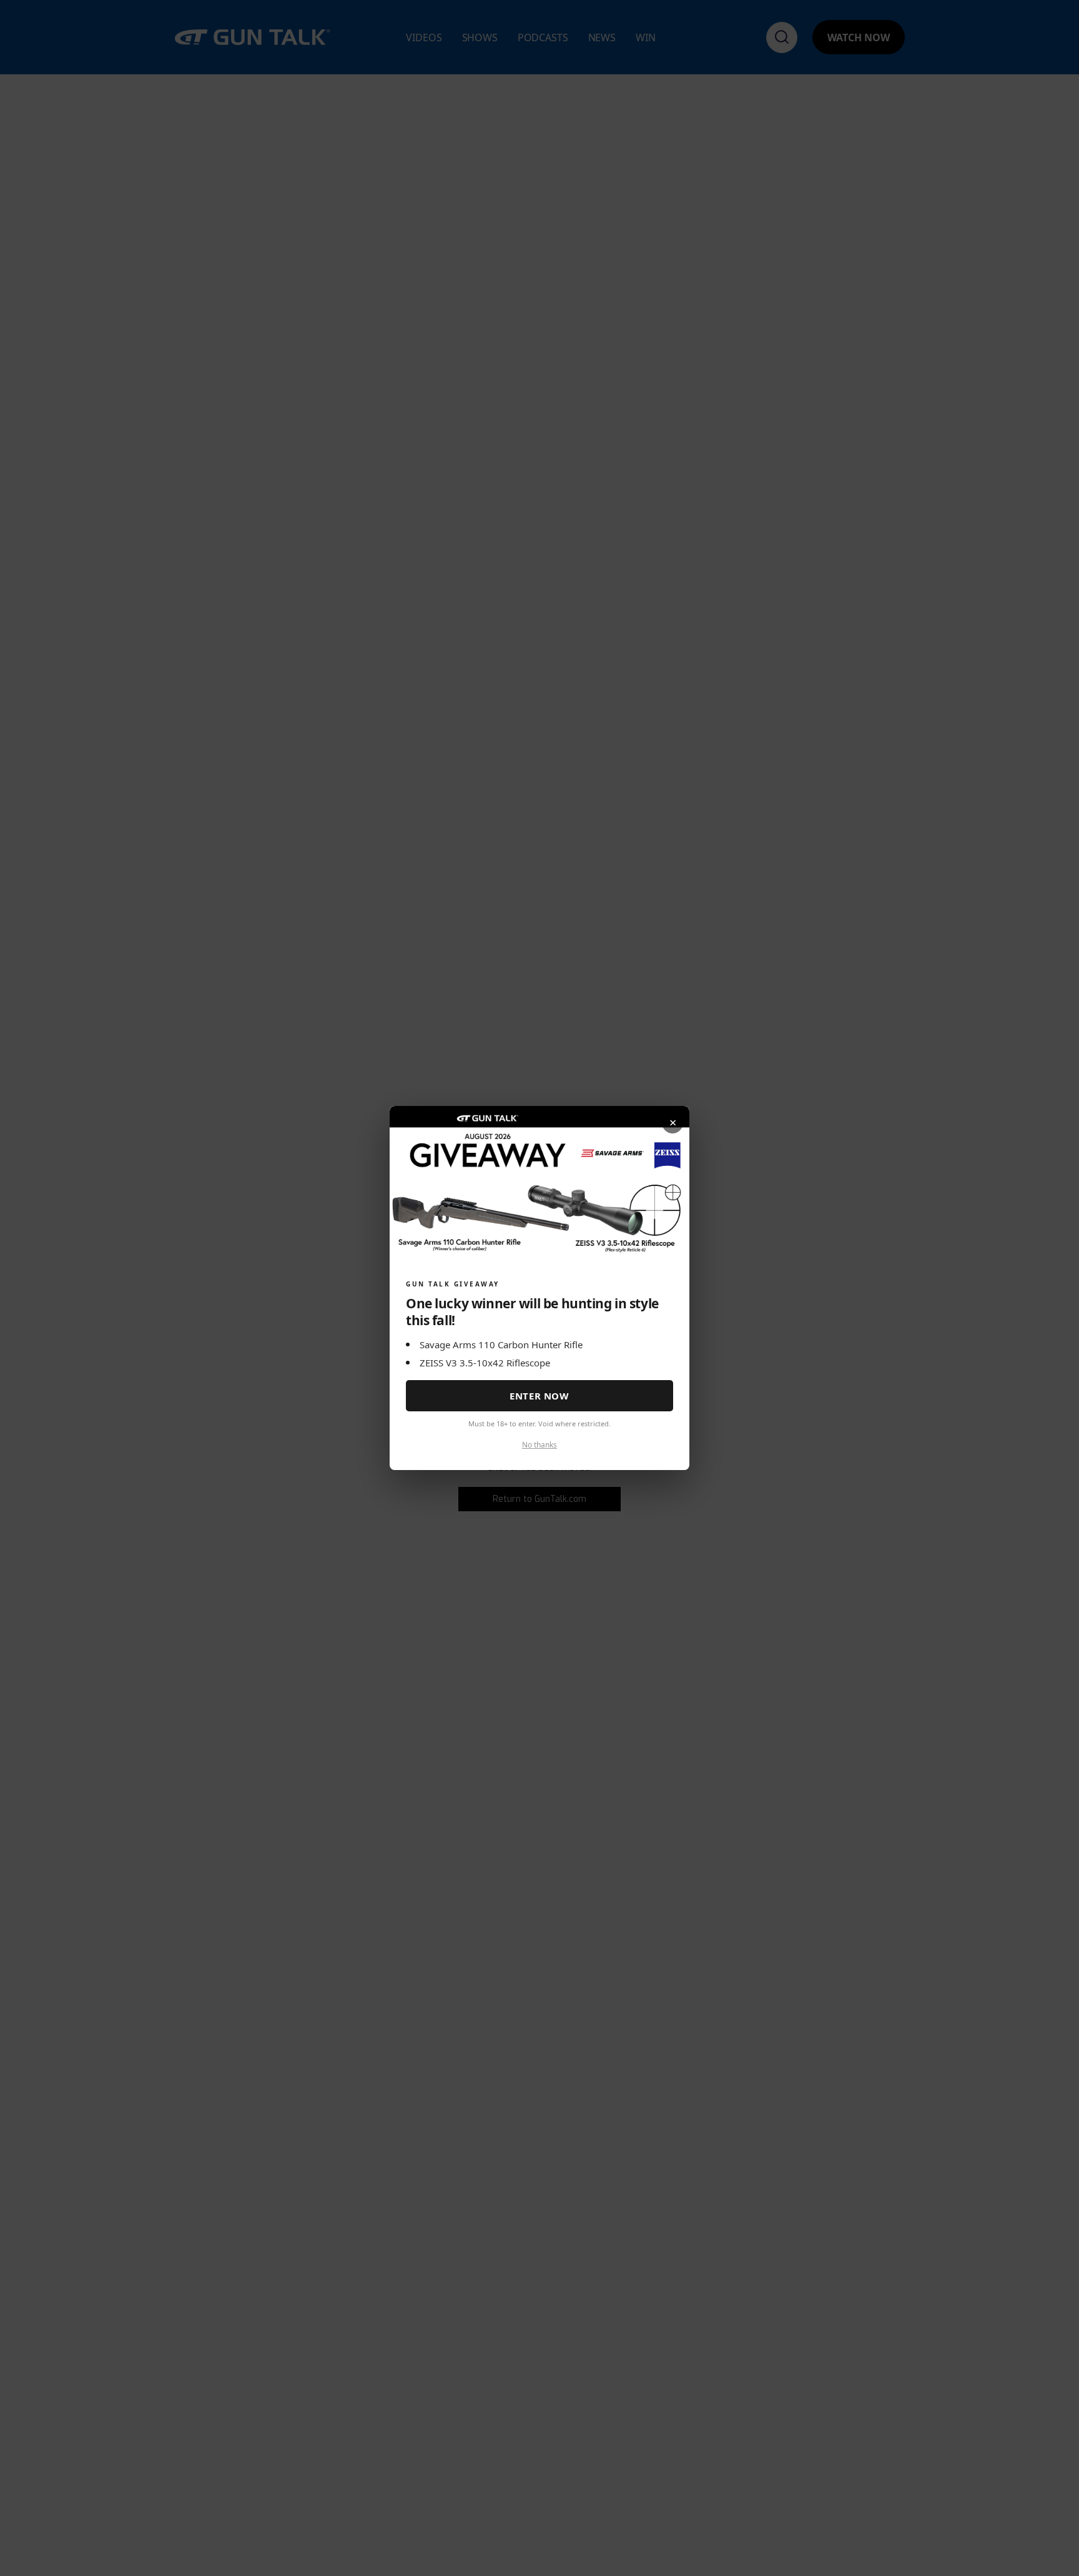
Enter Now (539, 1396)
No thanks (539, 1445)
